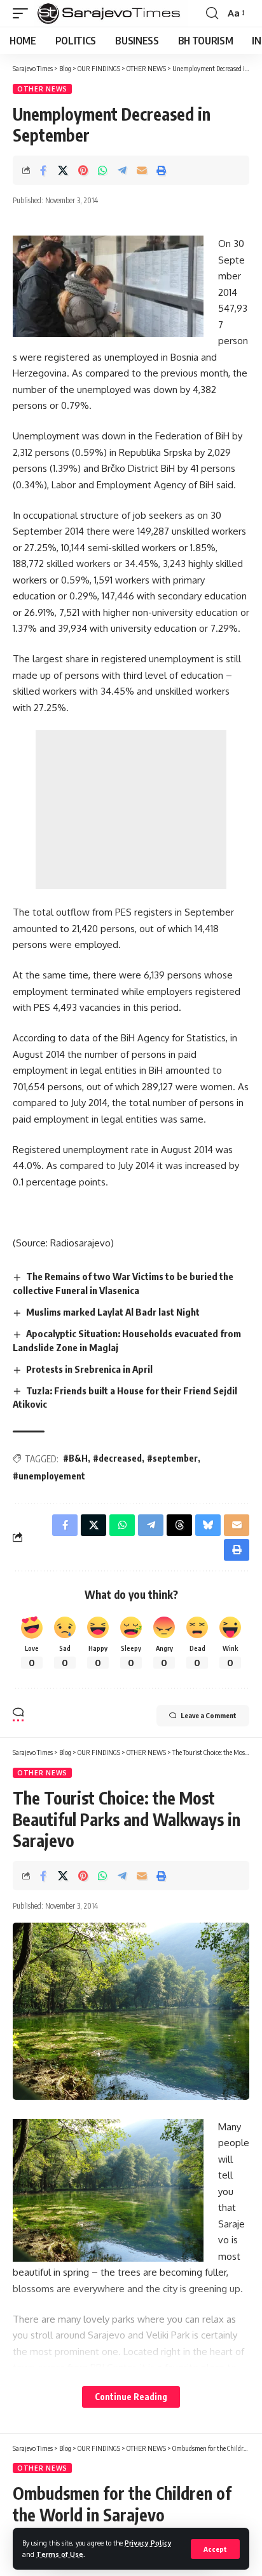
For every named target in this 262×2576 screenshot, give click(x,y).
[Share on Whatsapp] (102, 170)
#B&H (75, 1458)
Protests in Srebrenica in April (89, 1369)
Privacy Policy (148, 2543)
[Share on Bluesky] (208, 1525)
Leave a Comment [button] (209, 1715)
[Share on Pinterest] (83, 170)
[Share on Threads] (179, 1525)
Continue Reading (131, 2397)
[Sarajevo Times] (111, 13)
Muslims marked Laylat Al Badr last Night (113, 1312)
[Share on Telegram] (122, 170)
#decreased (117, 1458)
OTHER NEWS (42, 89)
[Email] (142, 170)
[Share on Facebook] (43, 170)
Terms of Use (60, 2554)
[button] (215, 2549)
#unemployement (49, 1476)
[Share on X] (63, 170)
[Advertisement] (131, 810)
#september (172, 1458)
